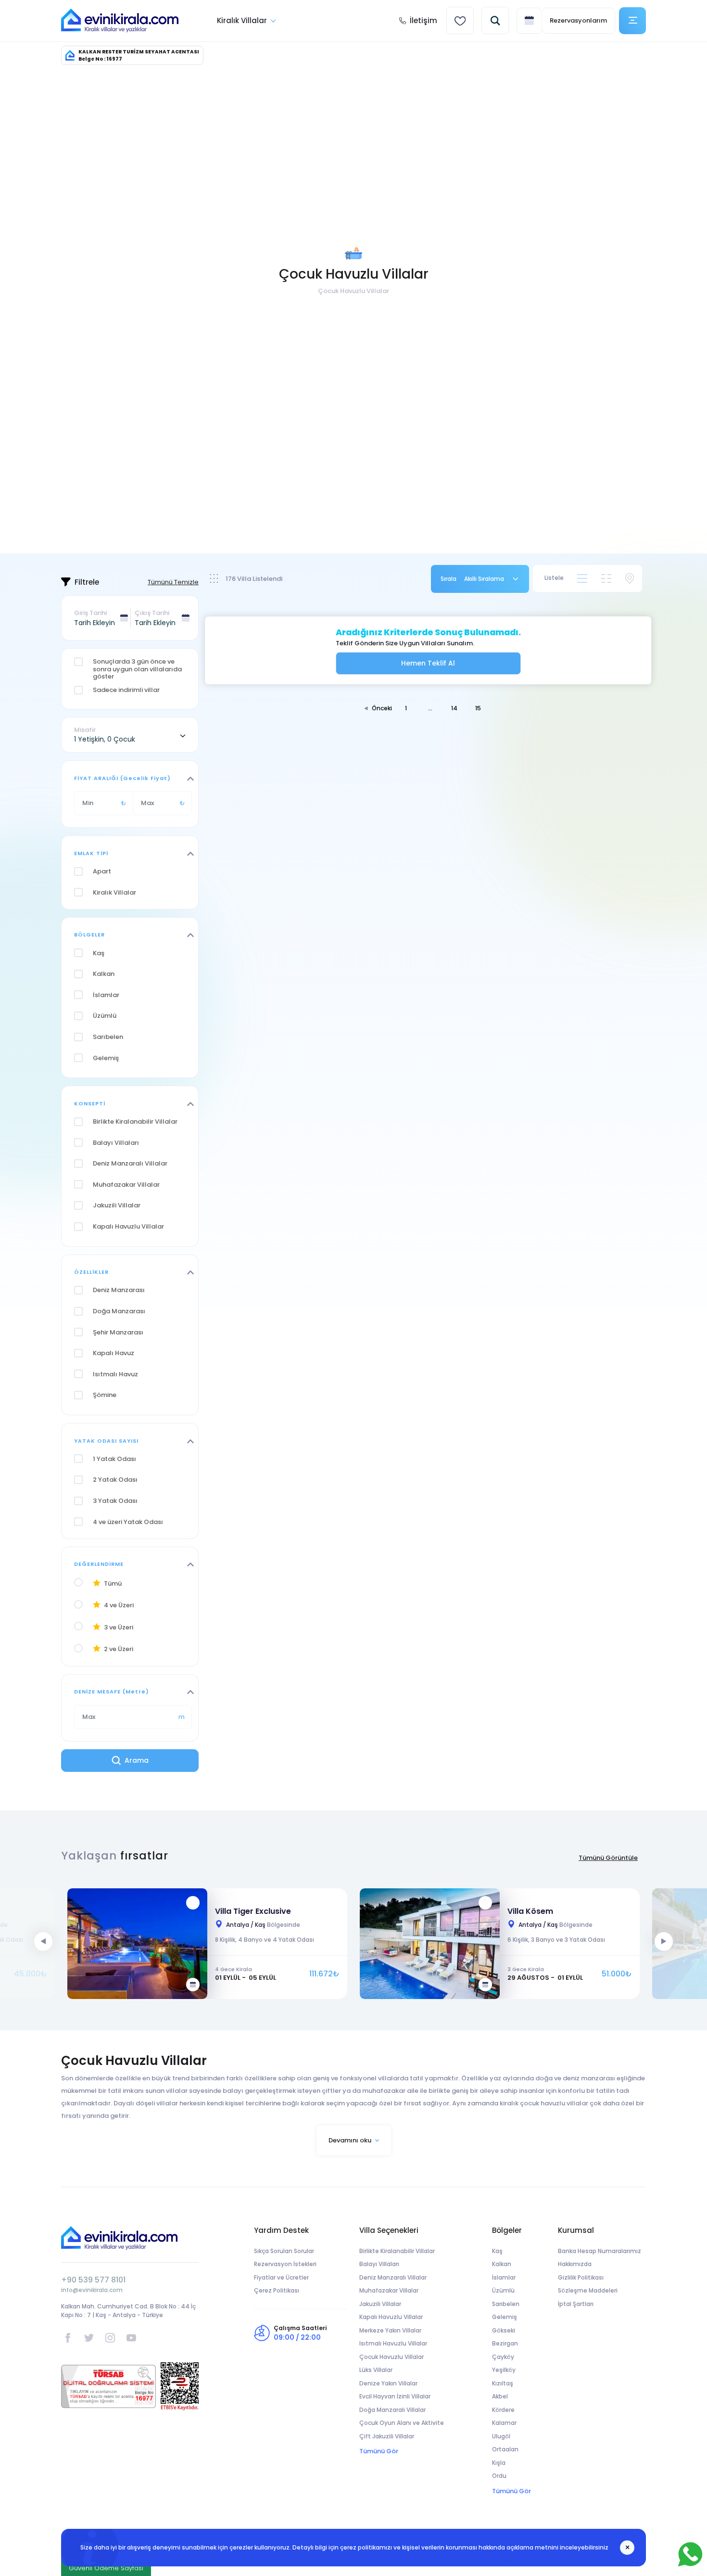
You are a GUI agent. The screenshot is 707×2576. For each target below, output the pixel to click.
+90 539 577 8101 (93, 2280)
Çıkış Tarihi (152, 613)
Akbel (500, 2396)
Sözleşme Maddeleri (588, 2290)
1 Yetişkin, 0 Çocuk (105, 739)
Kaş (497, 2251)
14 (454, 708)
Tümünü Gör (379, 2451)
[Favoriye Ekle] (193, 1903)
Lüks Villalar (376, 2370)
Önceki (382, 708)
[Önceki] (43, 1941)
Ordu (499, 2476)
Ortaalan (505, 2449)
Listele (554, 578)
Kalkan (502, 2264)
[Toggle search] (495, 20)
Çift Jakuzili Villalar (387, 2436)
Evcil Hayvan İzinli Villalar (395, 2396)
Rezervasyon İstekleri (285, 2264)
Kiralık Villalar (242, 20)
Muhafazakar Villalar (389, 2290)
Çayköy (503, 2357)
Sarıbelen (506, 2304)
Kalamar (504, 2423)
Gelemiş (505, 2317)
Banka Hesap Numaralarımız (600, 2251)
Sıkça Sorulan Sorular (284, 2251)
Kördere (503, 2410)
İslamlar (504, 2277)
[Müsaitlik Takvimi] (193, 1985)
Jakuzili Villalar (380, 2304)
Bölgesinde (263, 1925)
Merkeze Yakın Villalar (390, 2330)
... (430, 708)
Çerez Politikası (277, 2290)
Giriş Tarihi (90, 613)
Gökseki (504, 2330)
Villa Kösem (530, 1911)
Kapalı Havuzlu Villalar (391, 2317)
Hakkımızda (575, 2264)
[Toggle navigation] (632, 21)
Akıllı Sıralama (484, 579)
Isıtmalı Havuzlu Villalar (393, 2343)
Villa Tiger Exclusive (253, 1911)
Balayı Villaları (379, 2264)
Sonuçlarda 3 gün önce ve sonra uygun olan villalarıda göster (137, 669)
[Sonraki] (664, 1941)
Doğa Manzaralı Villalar (392, 2410)
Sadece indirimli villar (126, 690)
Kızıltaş (503, 2383)
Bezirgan (505, 2343)
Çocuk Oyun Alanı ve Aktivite (402, 2423)
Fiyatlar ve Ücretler (281, 2277)
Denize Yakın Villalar (388, 2383)
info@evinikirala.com (92, 2290)
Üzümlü (503, 2290)
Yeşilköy (504, 2370)
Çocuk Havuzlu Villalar (391, 2357)
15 (478, 708)
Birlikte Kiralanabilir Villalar (397, 2251)
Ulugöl (501, 2436)
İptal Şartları (576, 2304)
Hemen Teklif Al (428, 663)
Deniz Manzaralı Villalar (393, 2277)
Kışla (499, 2463)
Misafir (85, 730)
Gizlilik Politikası (581, 2277)
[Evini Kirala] (120, 21)
